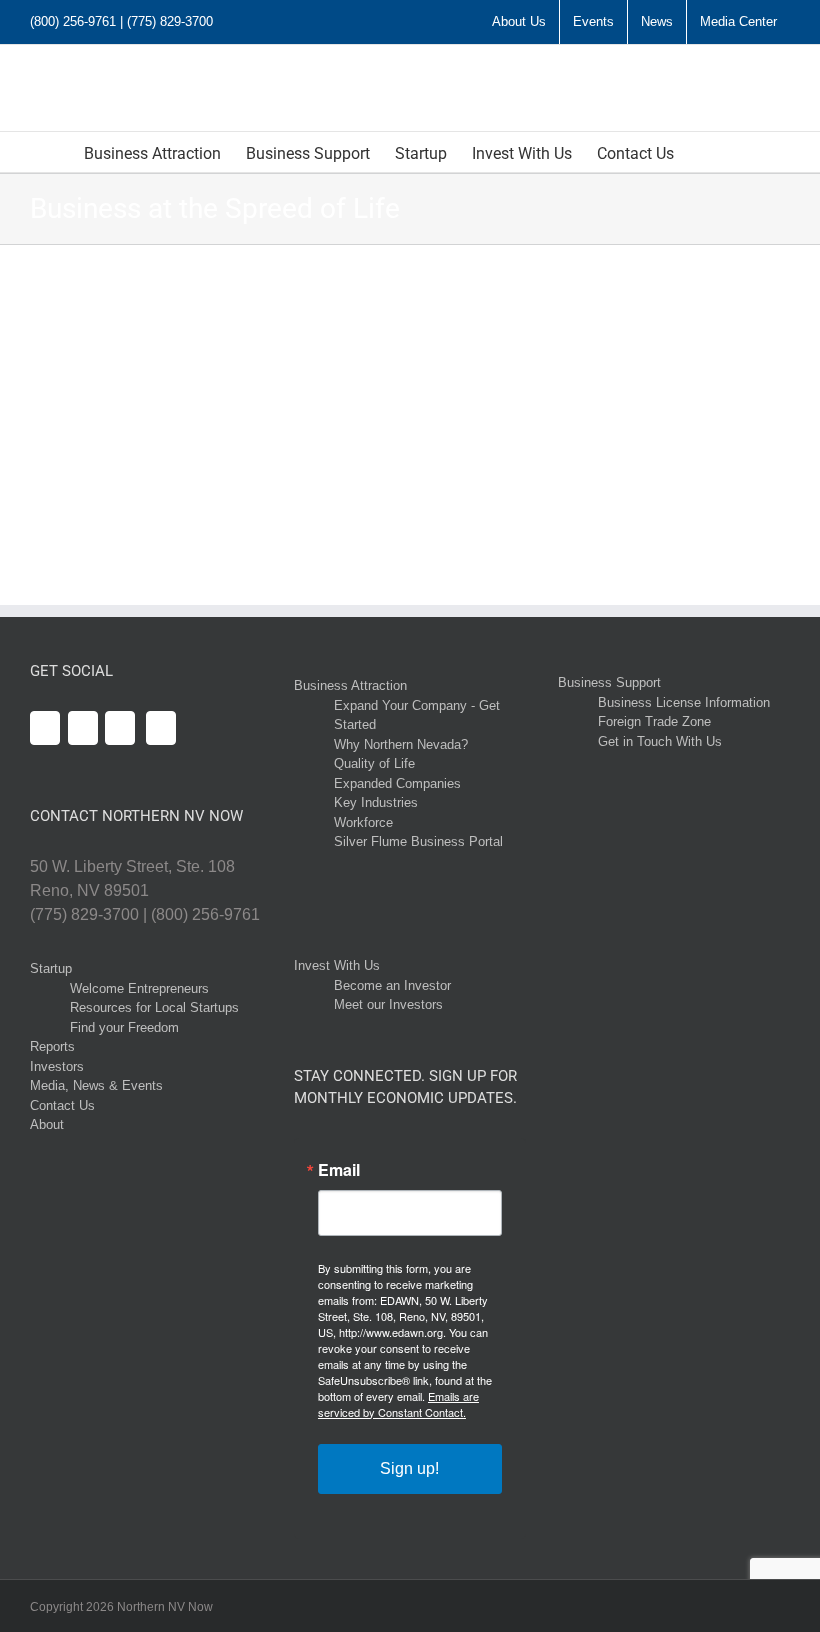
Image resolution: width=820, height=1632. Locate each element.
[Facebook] (45, 728)
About (47, 1124)
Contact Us (62, 1105)
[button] (705, 152)
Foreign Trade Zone (654, 721)
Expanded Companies (397, 783)
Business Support (609, 682)
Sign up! (409, 1468)
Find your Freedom (124, 1027)
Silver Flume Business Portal (418, 841)
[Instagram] (161, 728)
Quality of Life (374, 763)
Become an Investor (392, 985)
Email (339, 1170)
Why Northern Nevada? (401, 744)
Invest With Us (337, 965)
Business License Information (684, 702)
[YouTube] (83, 728)
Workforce (363, 822)
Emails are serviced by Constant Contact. (398, 1404)
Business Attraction (350, 685)
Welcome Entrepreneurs (139, 988)
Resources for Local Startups (154, 1007)
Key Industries (376, 802)
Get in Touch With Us (660, 741)
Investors (57, 1066)
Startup (51, 968)
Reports (52, 1046)
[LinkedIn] (120, 728)
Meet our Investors (388, 1004)
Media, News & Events (96, 1085)
